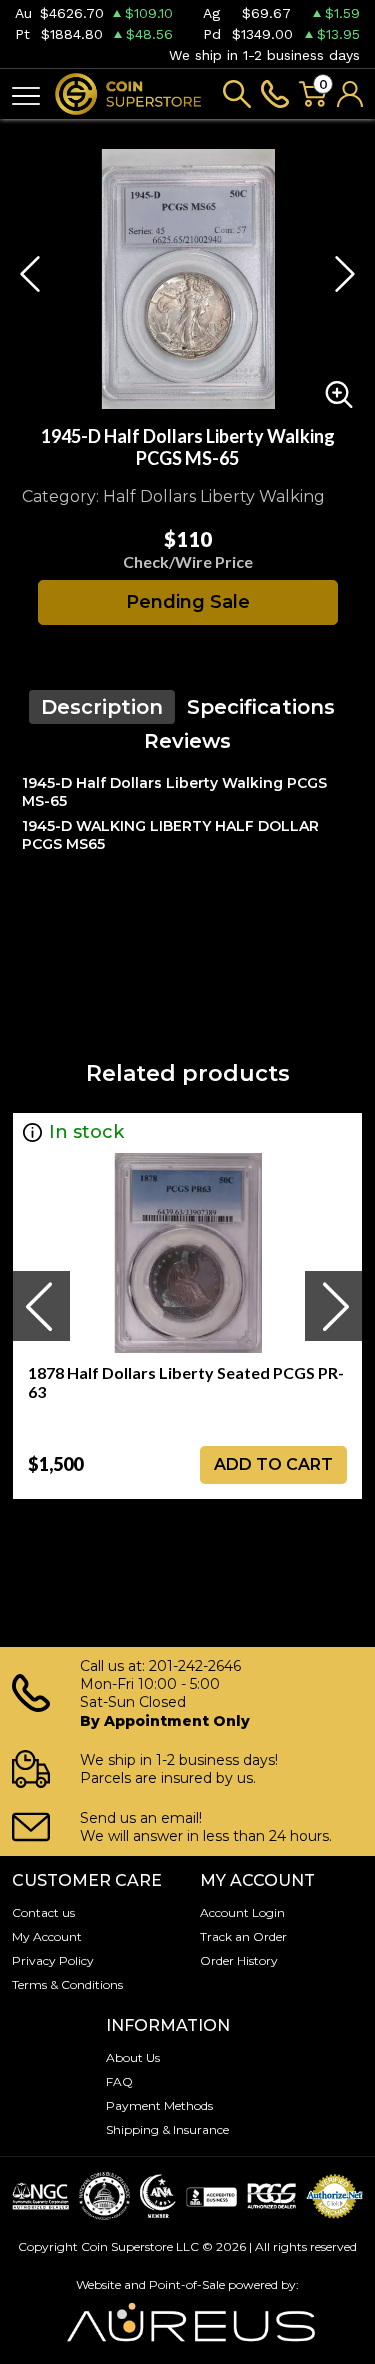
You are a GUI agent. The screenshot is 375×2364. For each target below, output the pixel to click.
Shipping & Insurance (167, 2129)
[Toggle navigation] (26, 94)
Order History (239, 1960)
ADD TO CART (273, 1464)
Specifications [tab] (261, 707)
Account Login (242, 1912)
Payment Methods (159, 2105)
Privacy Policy (53, 1960)
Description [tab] (102, 707)
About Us (133, 2057)
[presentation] (41, 1306)
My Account (47, 1936)
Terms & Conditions (67, 1984)
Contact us (43, 1912)
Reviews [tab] (187, 741)
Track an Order (243, 1936)
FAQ (119, 2081)
